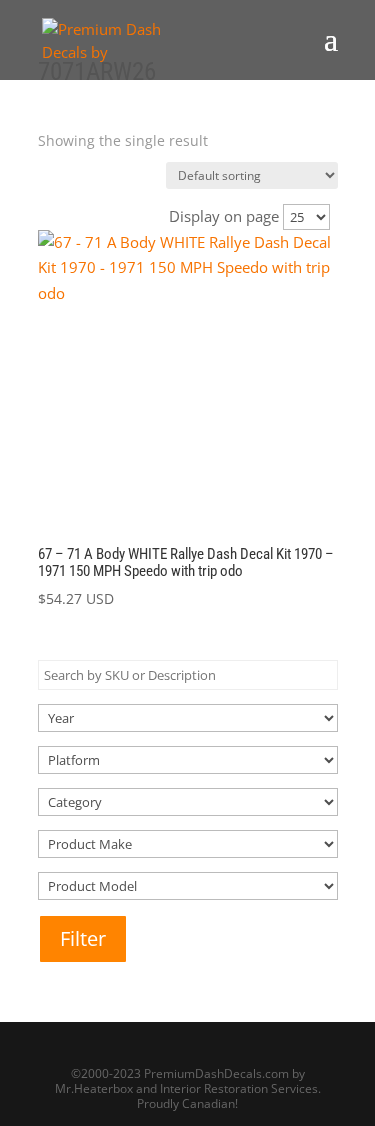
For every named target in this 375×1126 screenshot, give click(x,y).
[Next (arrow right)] (340, 563)
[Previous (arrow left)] (35, 563)
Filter (83, 938)
